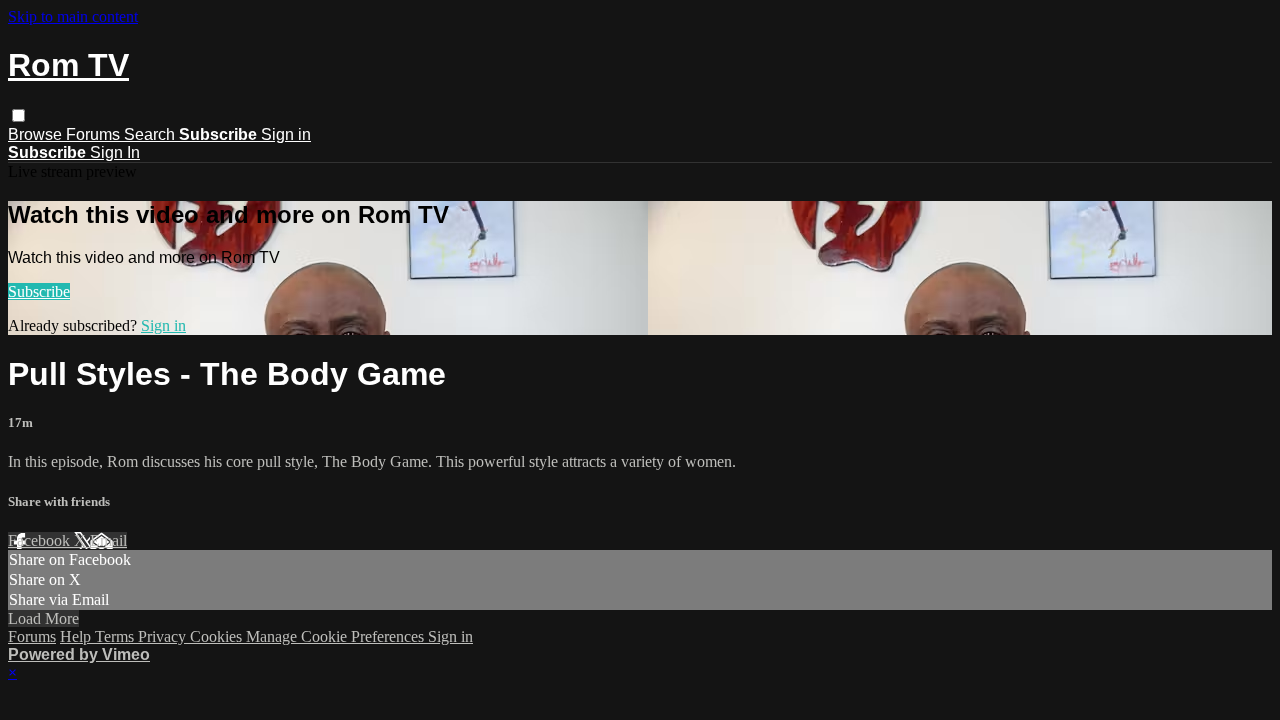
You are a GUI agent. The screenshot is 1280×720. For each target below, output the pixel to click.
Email (108, 540)
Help (77, 636)
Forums (95, 134)
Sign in (286, 134)
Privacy (164, 636)
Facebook (41, 540)
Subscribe (39, 291)
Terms (116, 636)
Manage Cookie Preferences (337, 636)
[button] (18, 115)
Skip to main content (73, 16)
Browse (37, 134)
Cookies (218, 636)
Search (151, 134)
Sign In (115, 152)
